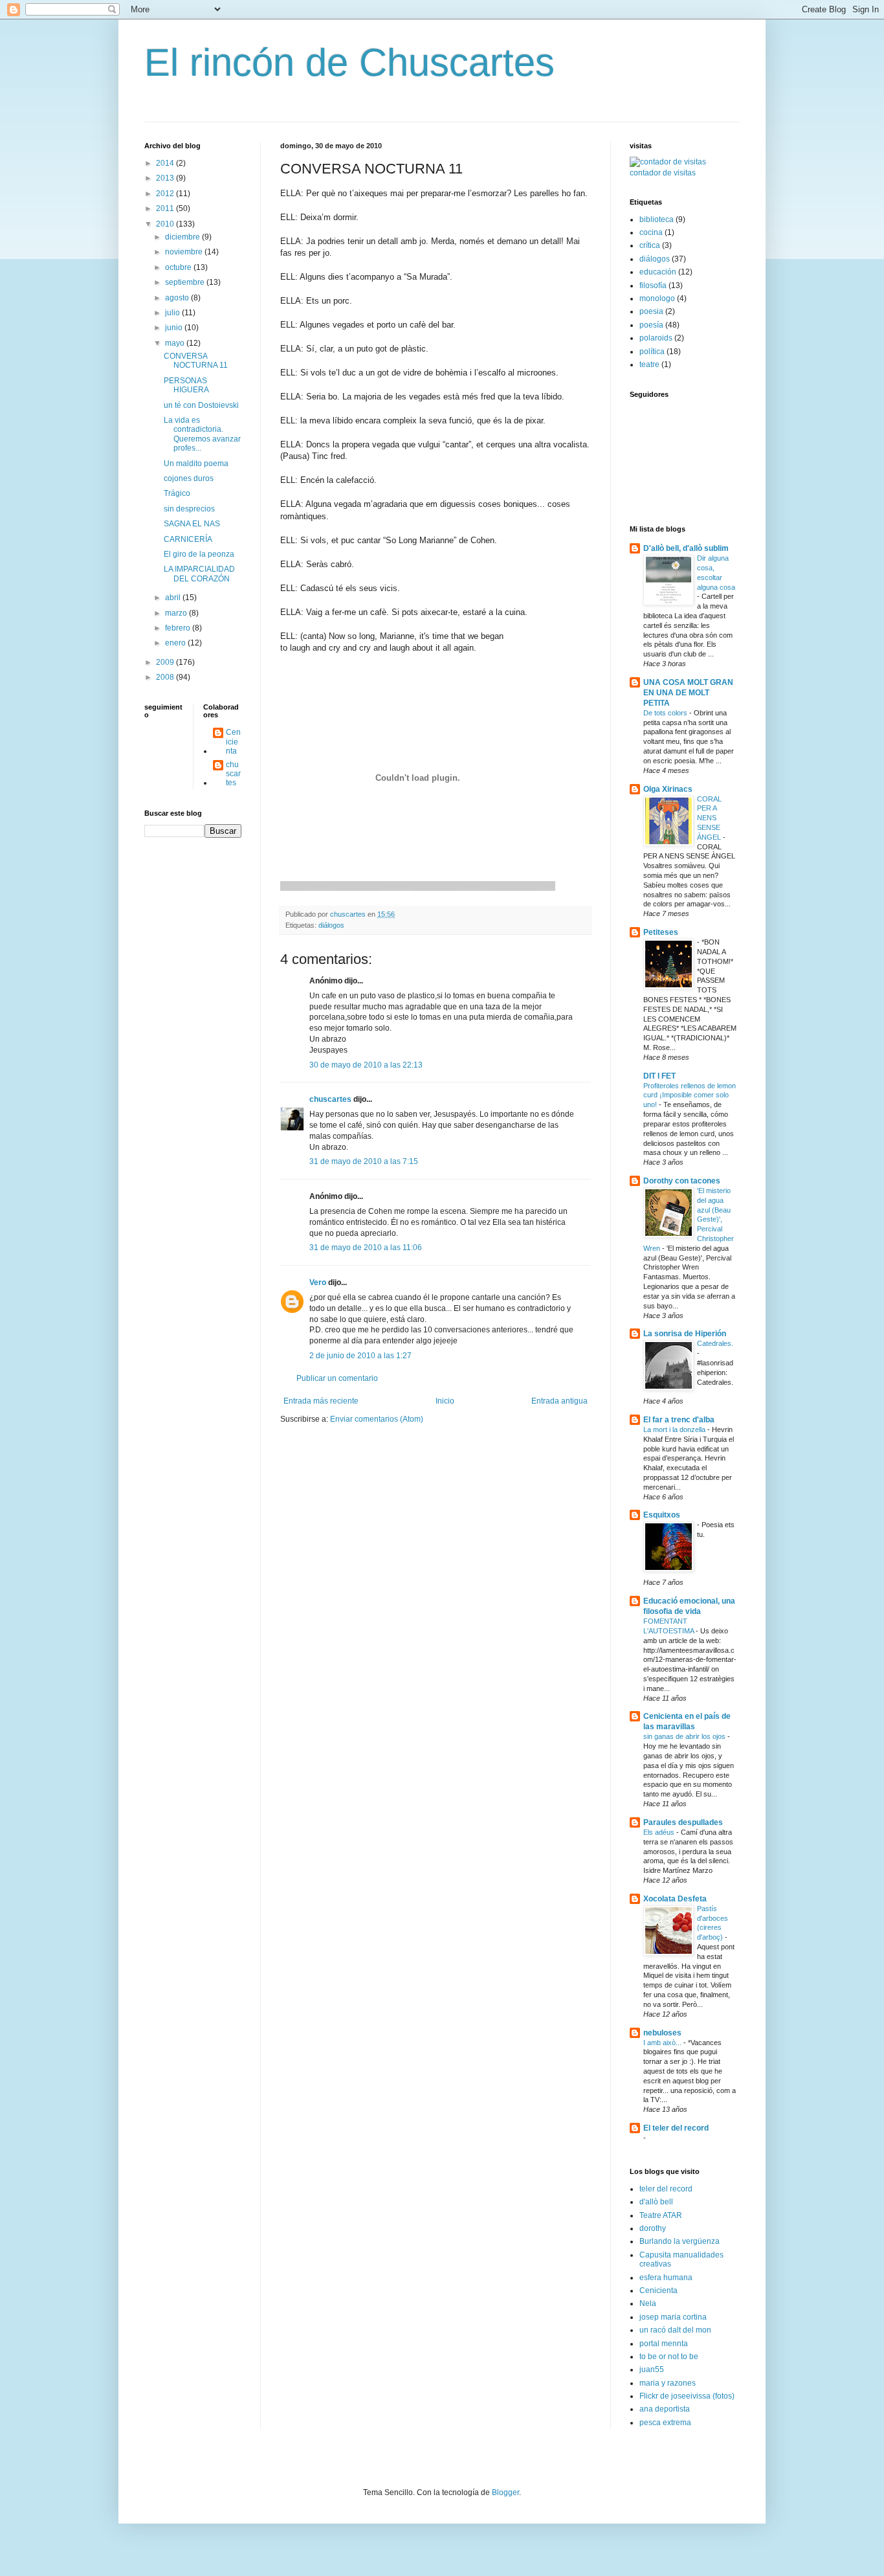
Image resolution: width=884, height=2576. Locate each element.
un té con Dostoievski (201, 405)
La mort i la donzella (675, 1429)
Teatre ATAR (661, 2215)
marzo (177, 613)
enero (176, 643)
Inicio (445, 1401)
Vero (318, 1282)
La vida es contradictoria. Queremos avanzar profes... (202, 434)
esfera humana (666, 2278)
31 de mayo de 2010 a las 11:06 (366, 1248)
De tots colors (666, 713)
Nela (648, 2303)
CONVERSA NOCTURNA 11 (196, 361)
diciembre (183, 237)
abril (174, 598)
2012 (166, 194)
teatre (649, 364)
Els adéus (660, 1832)
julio (173, 313)
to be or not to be (669, 2357)
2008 (166, 677)
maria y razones (668, 2383)
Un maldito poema (196, 464)
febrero (179, 628)
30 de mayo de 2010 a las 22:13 (366, 1065)
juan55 (652, 2369)
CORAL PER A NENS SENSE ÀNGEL (710, 818)
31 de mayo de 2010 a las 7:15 (364, 1161)
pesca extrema (665, 2423)
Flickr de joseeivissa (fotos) (687, 2396)
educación (658, 272)
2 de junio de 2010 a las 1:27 (360, 1356)
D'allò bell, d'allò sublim (686, 548)
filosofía (653, 286)
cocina (651, 232)
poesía (651, 325)
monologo (657, 298)
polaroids (656, 338)
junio (175, 328)
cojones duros (189, 478)
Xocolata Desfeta (675, 1899)
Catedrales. (715, 1343)
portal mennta (664, 2344)
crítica (650, 245)
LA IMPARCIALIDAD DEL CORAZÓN (199, 574)
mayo (176, 343)
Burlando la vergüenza (680, 2241)
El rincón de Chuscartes (349, 62)
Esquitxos (662, 1515)
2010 (166, 224)
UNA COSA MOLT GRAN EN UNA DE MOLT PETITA (688, 693)
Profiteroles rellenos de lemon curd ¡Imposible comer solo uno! (690, 1095)
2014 (166, 163)
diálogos (331, 925)
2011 (166, 208)
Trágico (177, 493)
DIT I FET (659, 1076)
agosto (178, 298)
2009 (166, 662)
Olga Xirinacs (668, 789)
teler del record (666, 2189)
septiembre (186, 282)
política (652, 352)
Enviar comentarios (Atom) (377, 1419)
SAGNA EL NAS (192, 524)
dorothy (653, 2228)
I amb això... (663, 2043)
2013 (166, 178)
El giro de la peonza (199, 554)
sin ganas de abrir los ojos (685, 1736)
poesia (651, 311)
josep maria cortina (673, 2317)
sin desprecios (189, 509)
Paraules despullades (683, 1822)
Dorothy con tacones (682, 1181)
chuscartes (330, 1099)
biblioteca (657, 219)
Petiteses (661, 932)
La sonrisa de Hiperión (685, 1334)
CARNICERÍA (188, 539)
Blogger (505, 2492)
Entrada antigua (559, 1401)
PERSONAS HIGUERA (186, 385)
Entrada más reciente (321, 1401)
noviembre (185, 252)
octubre (179, 267)
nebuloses (662, 2033)
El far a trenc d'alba (679, 1420)
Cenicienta (233, 742)
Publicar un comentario (337, 1378)
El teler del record (676, 2128)
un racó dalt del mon (675, 2330)
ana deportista (665, 2409)
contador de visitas (663, 173)
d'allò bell (656, 2202)
